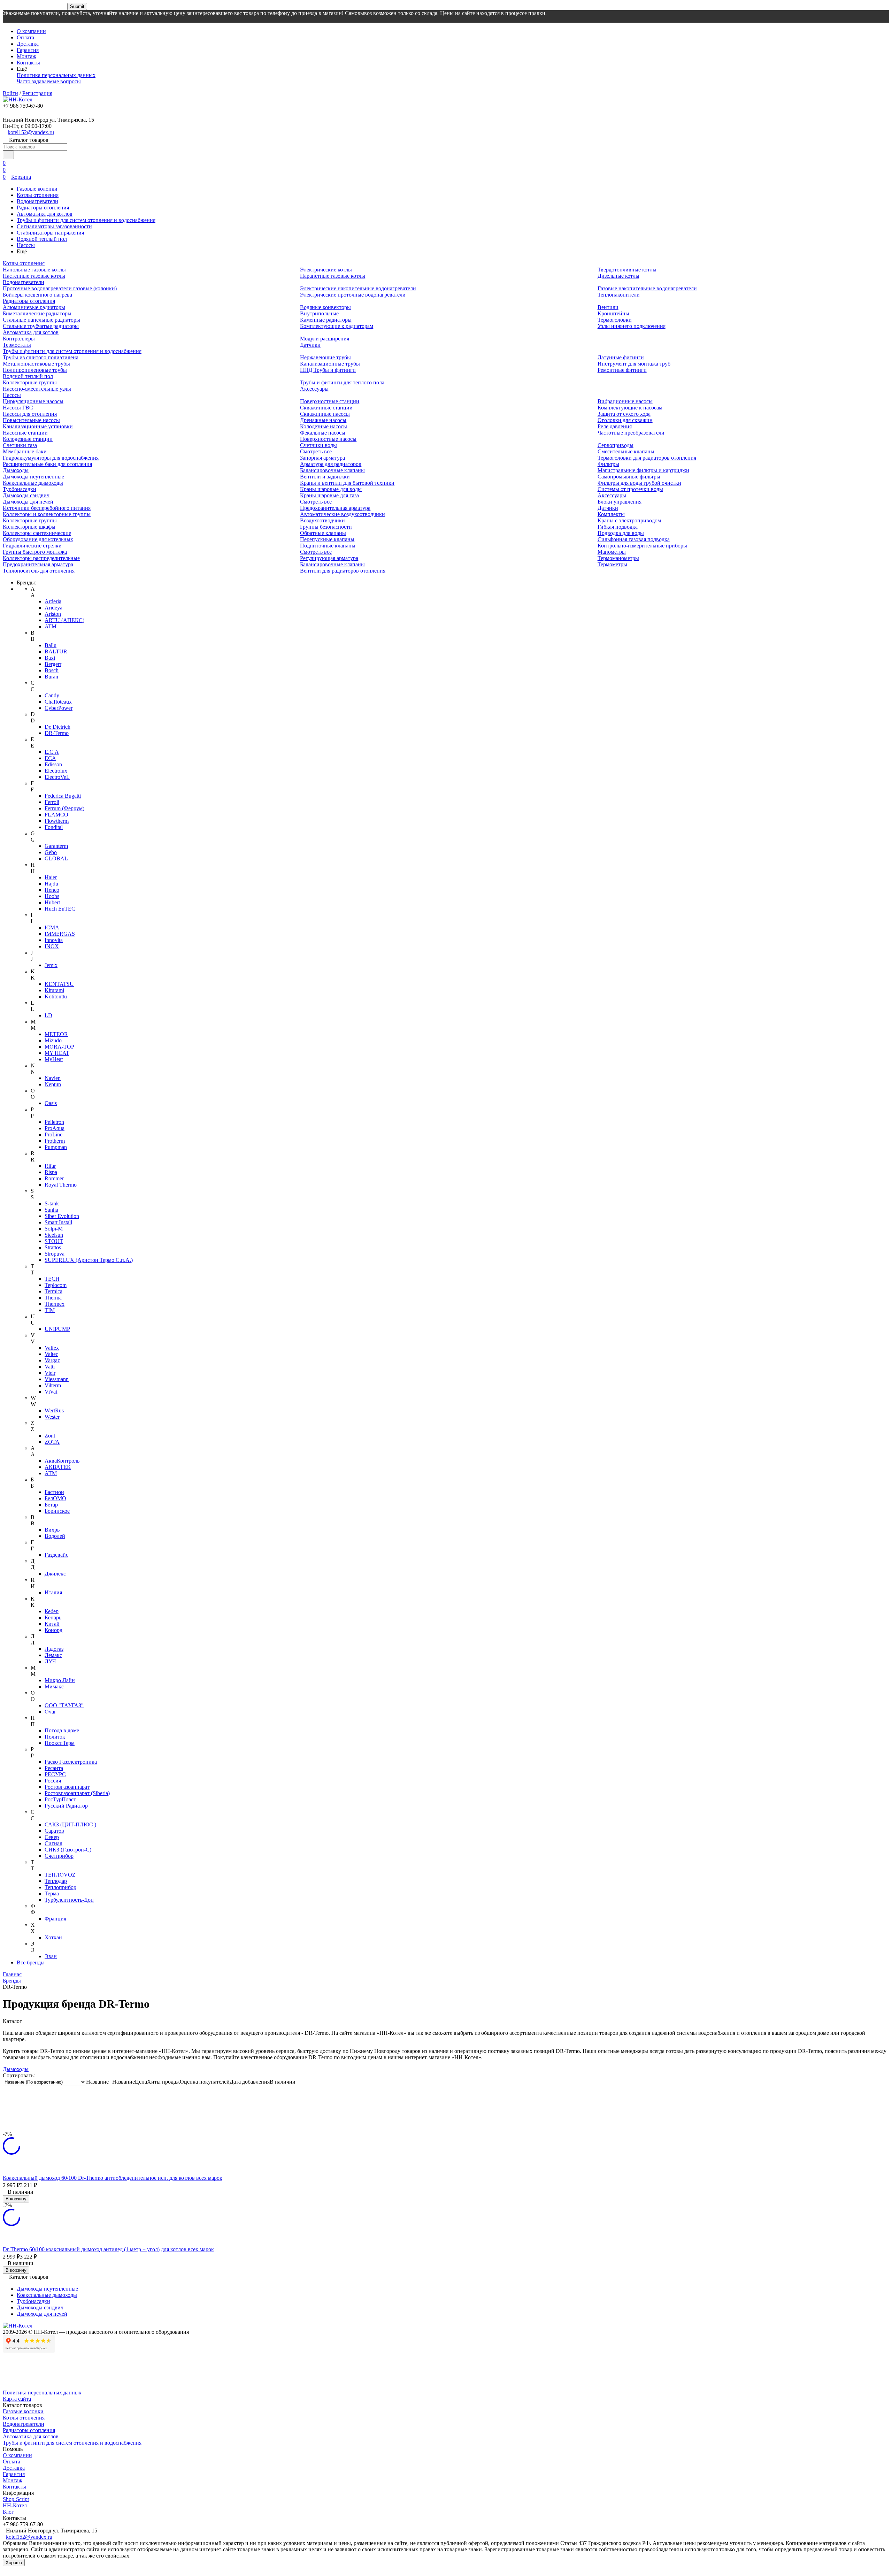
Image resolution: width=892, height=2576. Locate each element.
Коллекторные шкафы (29, 527)
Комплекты (611, 514)
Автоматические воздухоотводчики (343, 514)
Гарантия (28, 50)
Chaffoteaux (58, 702)
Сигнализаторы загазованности (54, 226)
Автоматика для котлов (45, 214)
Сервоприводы (616, 445)
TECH (52, 1279)
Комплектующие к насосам (630, 408)
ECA (50, 758)
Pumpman (56, 1147)
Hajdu (51, 884)
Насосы (26, 245)
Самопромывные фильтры (629, 477)
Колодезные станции (28, 439)
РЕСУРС (55, 1774)
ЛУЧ (50, 1661)
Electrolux (56, 771)
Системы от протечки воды (630, 489)
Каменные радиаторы (326, 320)
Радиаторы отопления (43, 208)
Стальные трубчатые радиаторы (41, 326)
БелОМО (55, 1498)
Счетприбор (59, 1856)
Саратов (54, 1831)
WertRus (54, 1410)
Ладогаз (54, 1649)
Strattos (53, 1247)
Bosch (52, 670)
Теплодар (56, 1881)
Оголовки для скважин (625, 420)
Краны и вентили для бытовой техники (347, 483)
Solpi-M (54, 1229)
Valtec (51, 1354)
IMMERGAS (60, 934)
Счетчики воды (318, 445)
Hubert (52, 902)
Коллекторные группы (30, 382)
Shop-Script (16, 2499)
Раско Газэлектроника (71, 1762)
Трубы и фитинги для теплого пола (342, 382)
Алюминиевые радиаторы (34, 307)
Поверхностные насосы (328, 439)
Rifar (50, 1166)
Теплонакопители (619, 295)
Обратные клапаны (323, 533)
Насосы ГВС (18, 408)
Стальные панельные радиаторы (41, 320)
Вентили (608, 307)
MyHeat (54, 1059)
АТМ (51, 1473)
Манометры (612, 552)
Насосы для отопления (30, 414)
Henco (52, 890)
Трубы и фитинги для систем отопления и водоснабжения (86, 220)
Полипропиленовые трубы (35, 370)
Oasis (51, 1103)
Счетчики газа (20, 445)
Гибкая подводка (618, 527)
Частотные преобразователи (631, 433)
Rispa (51, 1172)
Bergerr (53, 664)
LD (48, 1015)
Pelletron (54, 1122)
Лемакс (53, 1655)
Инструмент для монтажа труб (634, 364)
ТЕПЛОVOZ (60, 1875)
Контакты (28, 63)
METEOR (56, 1034)
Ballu (51, 645)
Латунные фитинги (621, 357)
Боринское (57, 1511)
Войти (10, 93)
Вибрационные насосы (625, 401)
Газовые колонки (37, 189)
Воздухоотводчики (322, 520)
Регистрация (37, 93)
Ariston (53, 614)
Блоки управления (620, 502)
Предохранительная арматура (38, 564)
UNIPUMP (57, 1329)
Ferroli (52, 802)
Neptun (53, 1084)
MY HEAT (57, 1053)
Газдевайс (56, 1555)
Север (52, 1837)
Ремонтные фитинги (622, 370)
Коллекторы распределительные (41, 558)
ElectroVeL (57, 777)
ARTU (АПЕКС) (64, 620)
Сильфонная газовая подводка (634, 539)
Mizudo (53, 1040)
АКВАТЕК (58, 1467)
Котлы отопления (38, 195)
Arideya (53, 608)
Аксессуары (314, 389)
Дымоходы (16, 470)
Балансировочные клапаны (332, 470)
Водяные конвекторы (325, 307)
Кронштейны (613, 313)
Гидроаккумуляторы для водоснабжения (51, 458)
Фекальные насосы (323, 433)
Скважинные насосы (325, 414)
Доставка (28, 44)
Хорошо (14, 2563)
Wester (52, 1417)
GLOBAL (56, 858)
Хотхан (53, 1937)
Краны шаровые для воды (331, 489)
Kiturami (54, 990)
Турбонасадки (20, 489)
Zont (50, 1436)
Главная (12, 1974)
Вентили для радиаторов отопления (343, 571)
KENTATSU (59, 984)
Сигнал (53, 1843)
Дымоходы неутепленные (33, 477)
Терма (52, 1893)
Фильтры (608, 464)
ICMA (52, 927)
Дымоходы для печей (28, 502)
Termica (53, 1291)
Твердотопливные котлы (627, 270)
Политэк (55, 1737)
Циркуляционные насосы (33, 401)
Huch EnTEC (60, 909)
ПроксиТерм (60, 1743)
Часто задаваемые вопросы (49, 81)
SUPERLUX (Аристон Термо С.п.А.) (89, 1260)
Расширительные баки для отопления (47, 464)
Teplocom (56, 1285)
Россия (53, 1781)
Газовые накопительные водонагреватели (647, 288)
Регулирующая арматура (329, 558)
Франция (55, 1919)
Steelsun (54, 1235)
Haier (51, 877)
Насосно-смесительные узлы (37, 389)
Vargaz (52, 1360)
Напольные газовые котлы (34, 270)
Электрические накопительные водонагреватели (358, 288)
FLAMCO (56, 815)
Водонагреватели (37, 201)
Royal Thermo (61, 1185)
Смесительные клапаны (626, 451)
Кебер (52, 1611)
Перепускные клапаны (327, 539)
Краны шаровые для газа (329, 495)
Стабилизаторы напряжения (50, 233)
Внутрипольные (319, 313)
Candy (52, 695)
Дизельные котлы (618, 276)
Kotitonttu (56, 996)
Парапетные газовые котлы (333, 276)
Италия (53, 1592)
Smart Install (58, 1222)
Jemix (51, 965)
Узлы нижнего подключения (632, 326)
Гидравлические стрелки (32, 546)
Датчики (310, 345)
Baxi (50, 658)
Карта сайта (17, 2399)
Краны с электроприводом (629, 520)
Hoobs (52, 896)
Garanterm (56, 846)
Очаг (51, 1712)
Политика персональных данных (56, 75)
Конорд (53, 1630)
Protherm (55, 1141)
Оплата (25, 37)
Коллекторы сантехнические (37, 533)
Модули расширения (325, 339)
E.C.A (52, 752)
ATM (51, 626)
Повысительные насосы (31, 420)
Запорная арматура (322, 458)
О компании (31, 31)
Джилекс (55, 1574)
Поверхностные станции (330, 401)
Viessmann (57, 1379)
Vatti (50, 1367)
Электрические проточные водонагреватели (353, 295)
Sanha (51, 1210)
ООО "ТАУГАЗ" (64, 1705)
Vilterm (53, 1385)
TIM (50, 1310)
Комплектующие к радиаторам (337, 326)
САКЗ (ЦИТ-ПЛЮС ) (70, 1824)
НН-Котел (15, 2505)
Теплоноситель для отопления (39, 571)
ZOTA (52, 1442)
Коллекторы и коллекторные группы (47, 514)
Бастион (54, 1492)
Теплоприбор (60, 1887)
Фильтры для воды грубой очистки (639, 483)
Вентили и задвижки (325, 477)
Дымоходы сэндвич (26, 495)
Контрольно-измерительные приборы (642, 546)
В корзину (16, 2199)
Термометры (612, 564)
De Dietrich (57, 727)
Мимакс (54, 1686)
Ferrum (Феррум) (64, 808)
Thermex (55, 1304)
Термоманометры (618, 558)
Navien (53, 1078)
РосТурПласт (60, 1799)
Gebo (51, 852)
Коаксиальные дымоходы (33, 483)
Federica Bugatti (63, 796)
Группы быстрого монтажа (35, 552)
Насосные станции (25, 433)
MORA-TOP (59, 1047)
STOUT (54, 1241)
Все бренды (31, 1962)
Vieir (50, 1373)
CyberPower (59, 708)
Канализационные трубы (330, 364)
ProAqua (55, 1128)
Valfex (52, 1348)
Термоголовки (615, 320)
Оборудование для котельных (38, 539)
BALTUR (56, 651)
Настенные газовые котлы (34, 276)
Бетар (51, 1505)
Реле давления (615, 426)
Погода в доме (62, 1730)
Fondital (54, 827)
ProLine (53, 1134)
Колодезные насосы (324, 426)
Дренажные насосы (323, 420)
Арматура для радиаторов (331, 464)
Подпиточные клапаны (328, 546)
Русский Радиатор (66, 1806)
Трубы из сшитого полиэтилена (41, 357)
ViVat (51, 1392)
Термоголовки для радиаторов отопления (647, 458)
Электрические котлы (326, 270)
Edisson (53, 764)
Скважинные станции (326, 408)
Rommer (54, 1178)
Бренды (12, 1981)
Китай (52, 1624)
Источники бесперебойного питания (47, 508)
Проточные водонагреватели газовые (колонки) (60, 288)
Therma (53, 1298)
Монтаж (26, 56)
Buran (51, 677)
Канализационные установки (38, 426)
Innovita (54, 940)
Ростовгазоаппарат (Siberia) (77, 1793)
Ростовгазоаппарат (67, 1787)
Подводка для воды (621, 533)
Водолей (55, 1536)
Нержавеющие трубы (325, 357)
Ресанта (54, 1768)
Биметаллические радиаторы (37, 313)
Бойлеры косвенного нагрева (37, 295)
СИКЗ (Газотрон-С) (68, 1850)
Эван (51, 1956)
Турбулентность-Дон (69, 1900)
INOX (52, 946)
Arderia (53, 601)
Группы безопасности (326, 527)
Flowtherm (57, 821)
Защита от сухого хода (624, 414)
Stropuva (55, 1254)
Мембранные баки (25, 451)
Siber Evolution (62, 1216)
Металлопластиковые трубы (36, 364)
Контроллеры (19, 339)
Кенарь (53, 1617)
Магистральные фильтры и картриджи (643, 470)
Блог (8, 2512)
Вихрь (52, 1530)
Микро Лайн (60, 1680)
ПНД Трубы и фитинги (328, 370)
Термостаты (17, 345)
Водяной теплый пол (42, 239)
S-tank (52, 1203)
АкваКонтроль (62, 1461)
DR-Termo (57, 733)
